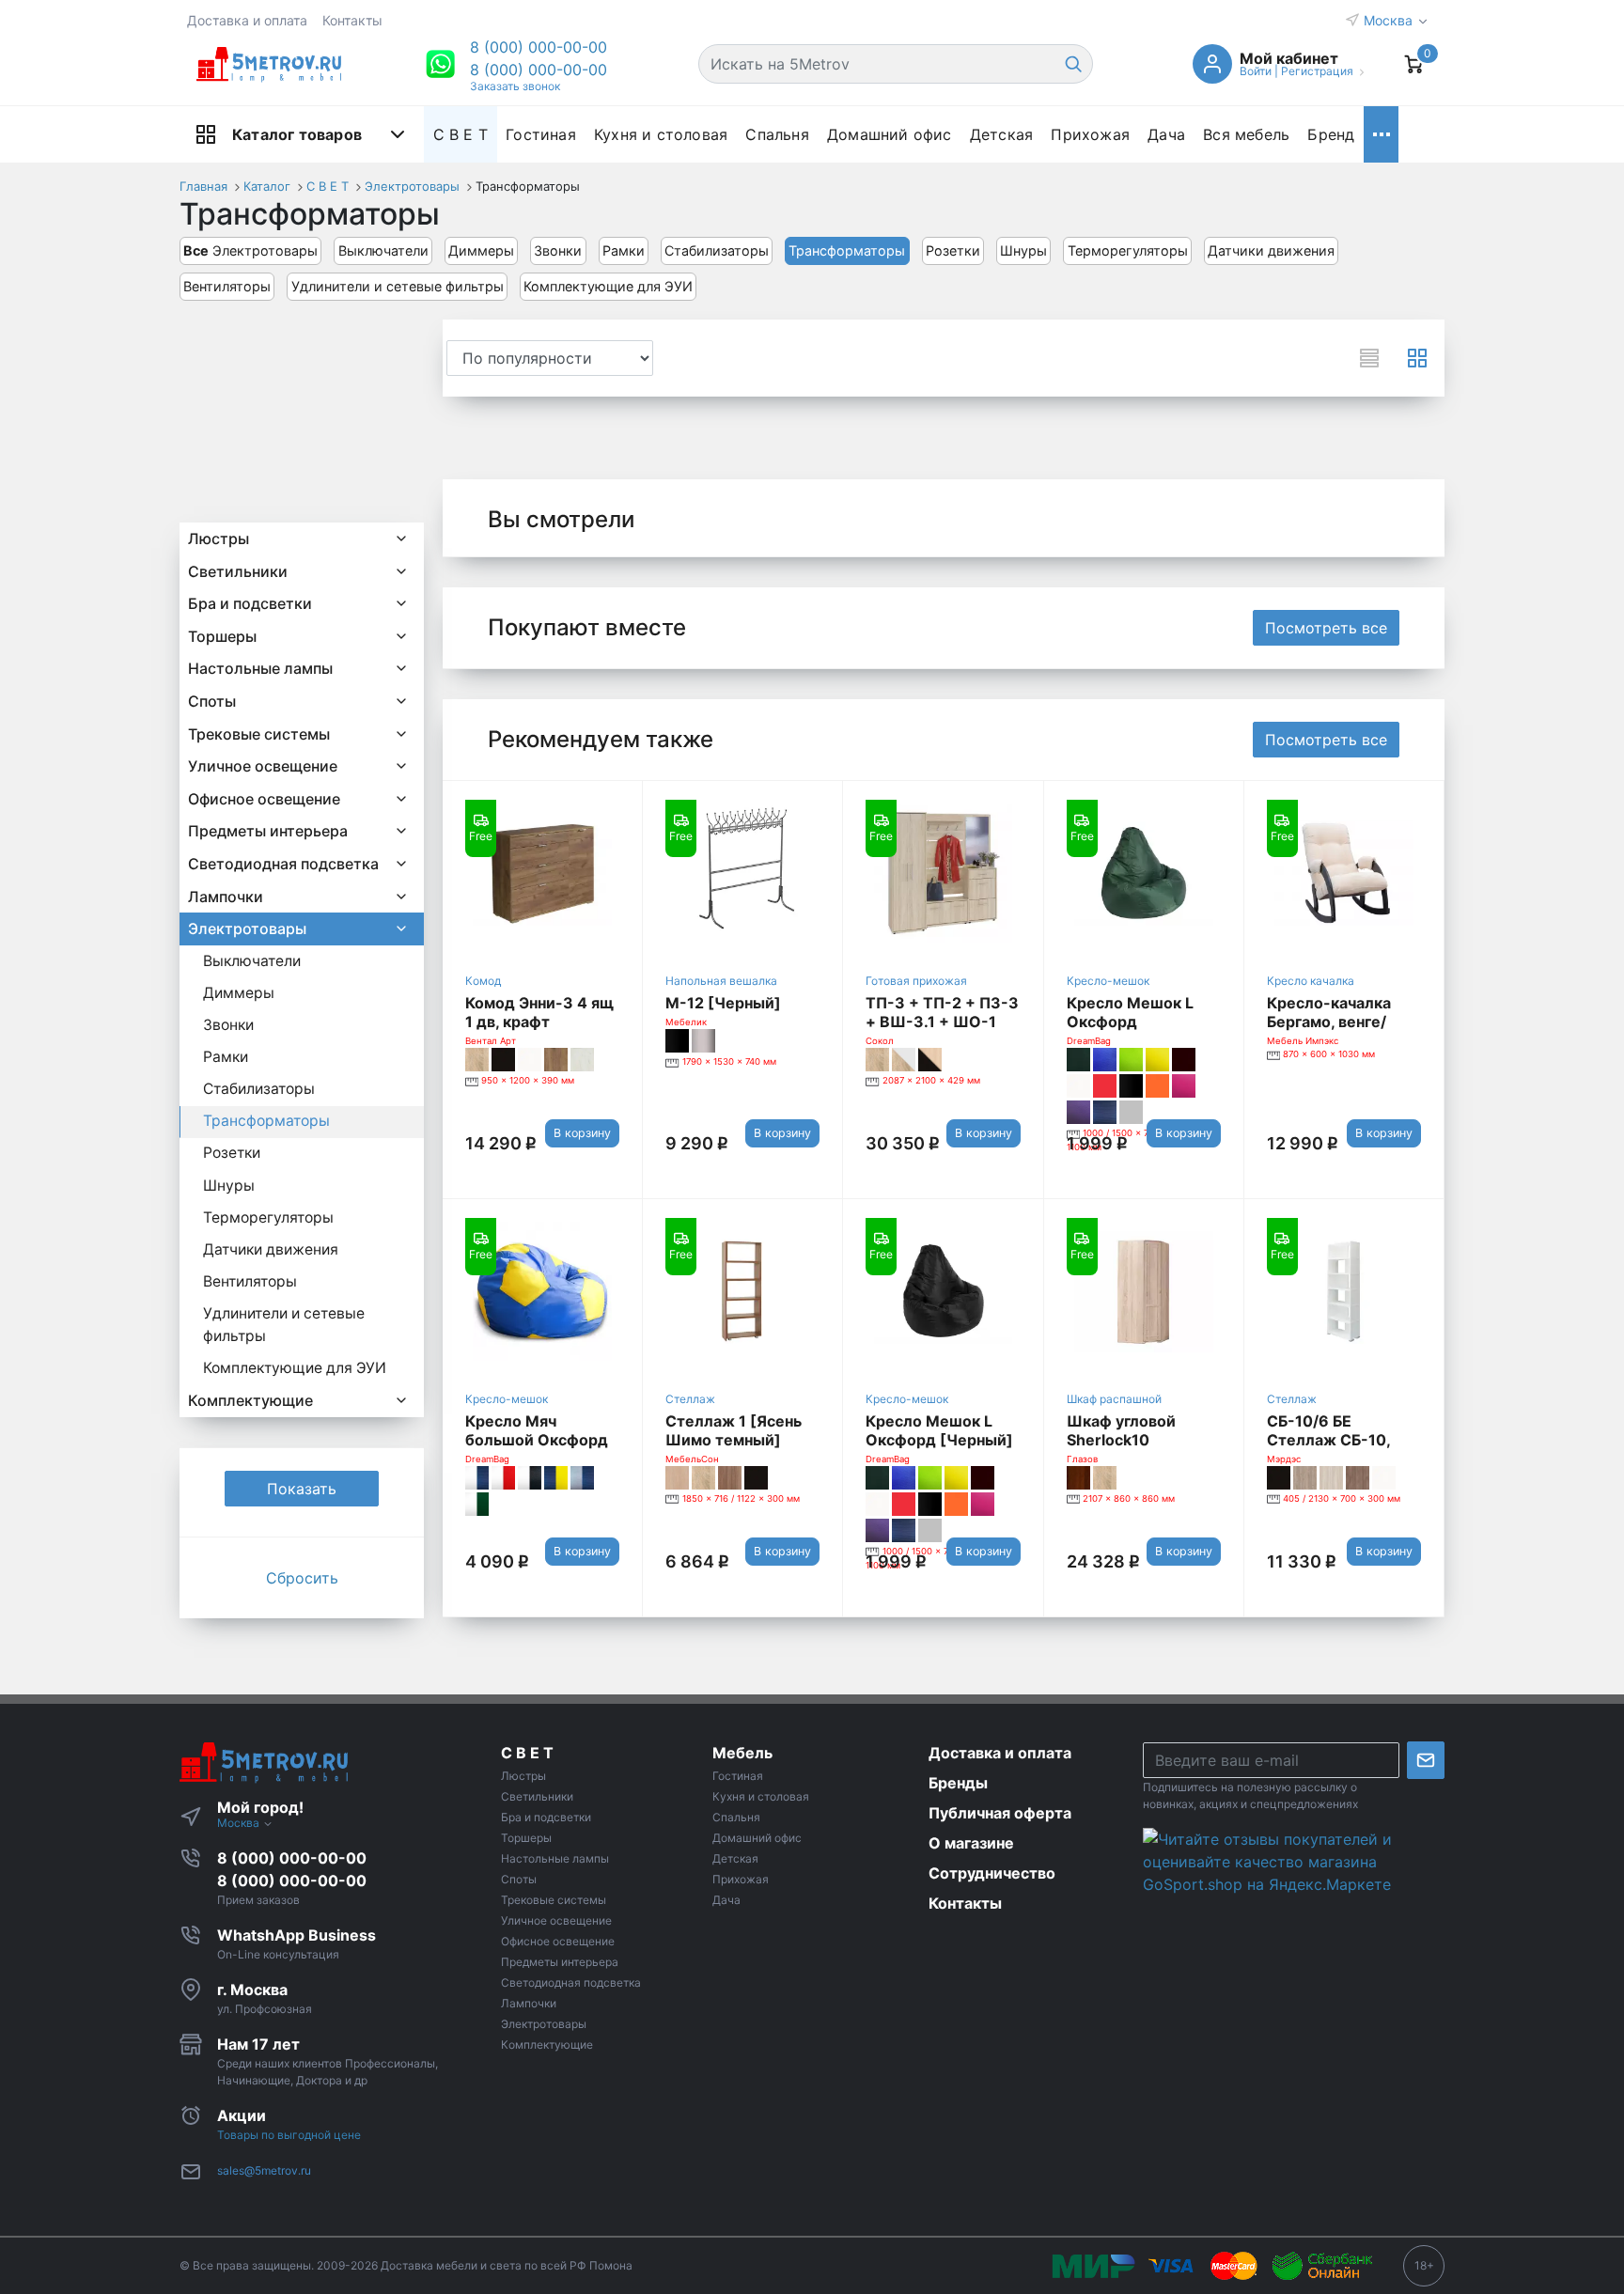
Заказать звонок (515, 86)
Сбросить (302, 1578)
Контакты (352, 20)
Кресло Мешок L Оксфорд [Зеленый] (1130, 1022)
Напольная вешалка (721, 981)
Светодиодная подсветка (283, 864)
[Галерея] (1417, 358)
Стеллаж (690, 1399)
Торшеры (222, 636)
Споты (212, 701)
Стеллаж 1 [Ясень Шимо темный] (734, 1430)
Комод (483, 981)
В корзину (582, 1133)
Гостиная (541, 134)
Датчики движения (1271, 250)
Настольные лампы (260, 668)
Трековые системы (259, 734)
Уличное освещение (263, 766)
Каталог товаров (297, 134)
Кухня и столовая (661, 134)
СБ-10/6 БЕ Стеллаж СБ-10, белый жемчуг (1328, 1440)
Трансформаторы (847, 250)
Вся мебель (1246, 134)
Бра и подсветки (250, 603)
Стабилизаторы (717, 250)
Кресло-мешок (1108, 981)
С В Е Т (461, 134)
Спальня (777, 134)
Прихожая (1090, 134)
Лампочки (226, 897)
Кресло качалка (1311, 981)
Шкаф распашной (1114, 1399)
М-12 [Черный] (723, 1003)
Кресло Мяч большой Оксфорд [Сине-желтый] (537, 1440)
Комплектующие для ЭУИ (608, 286)
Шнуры (1023, 250)
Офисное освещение (264, 799)
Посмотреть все (1326, 628)
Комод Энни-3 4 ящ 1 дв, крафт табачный (539, 1022)
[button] (539, 47)
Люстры (219, 538)
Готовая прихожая (916, 981)
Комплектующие (250, 1400)
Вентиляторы (227, 286)
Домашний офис (890, 134)
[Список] (1369, 358)
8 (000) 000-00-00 (539, 70)
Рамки (624, 250)
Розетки (953, 250)
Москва (1390, 20)
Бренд (1331, 134)
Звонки (558, 250)
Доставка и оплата (247, 20)
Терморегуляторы (1128, 250)
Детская (1001, 134)
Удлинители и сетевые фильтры (398, 286)
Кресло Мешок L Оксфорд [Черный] (939, 1430)
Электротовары (250, 250)
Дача (1166, 134)
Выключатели (383, 250)
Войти (1256, 71)
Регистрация (1317, 71)
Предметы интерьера (268, 831)
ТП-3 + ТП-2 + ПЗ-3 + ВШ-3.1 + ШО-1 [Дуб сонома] (942, 1022)
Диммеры (481, 250)
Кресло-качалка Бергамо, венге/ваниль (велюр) (1329, 1022)
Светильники (238, 571)
